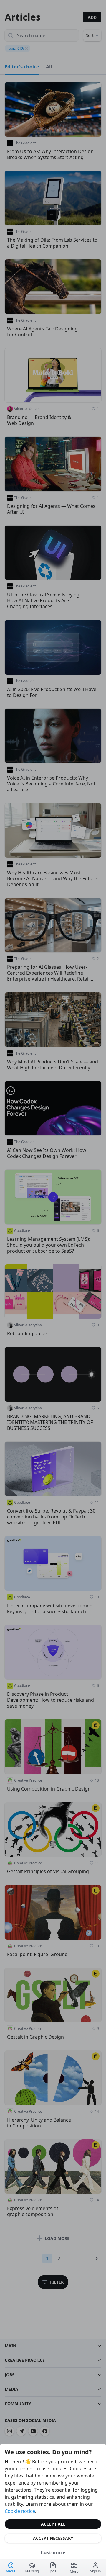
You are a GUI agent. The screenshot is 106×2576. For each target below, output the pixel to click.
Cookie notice (20, 2511)
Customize (53, 2552)
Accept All (53, 2524)
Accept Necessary (53, 2538)
